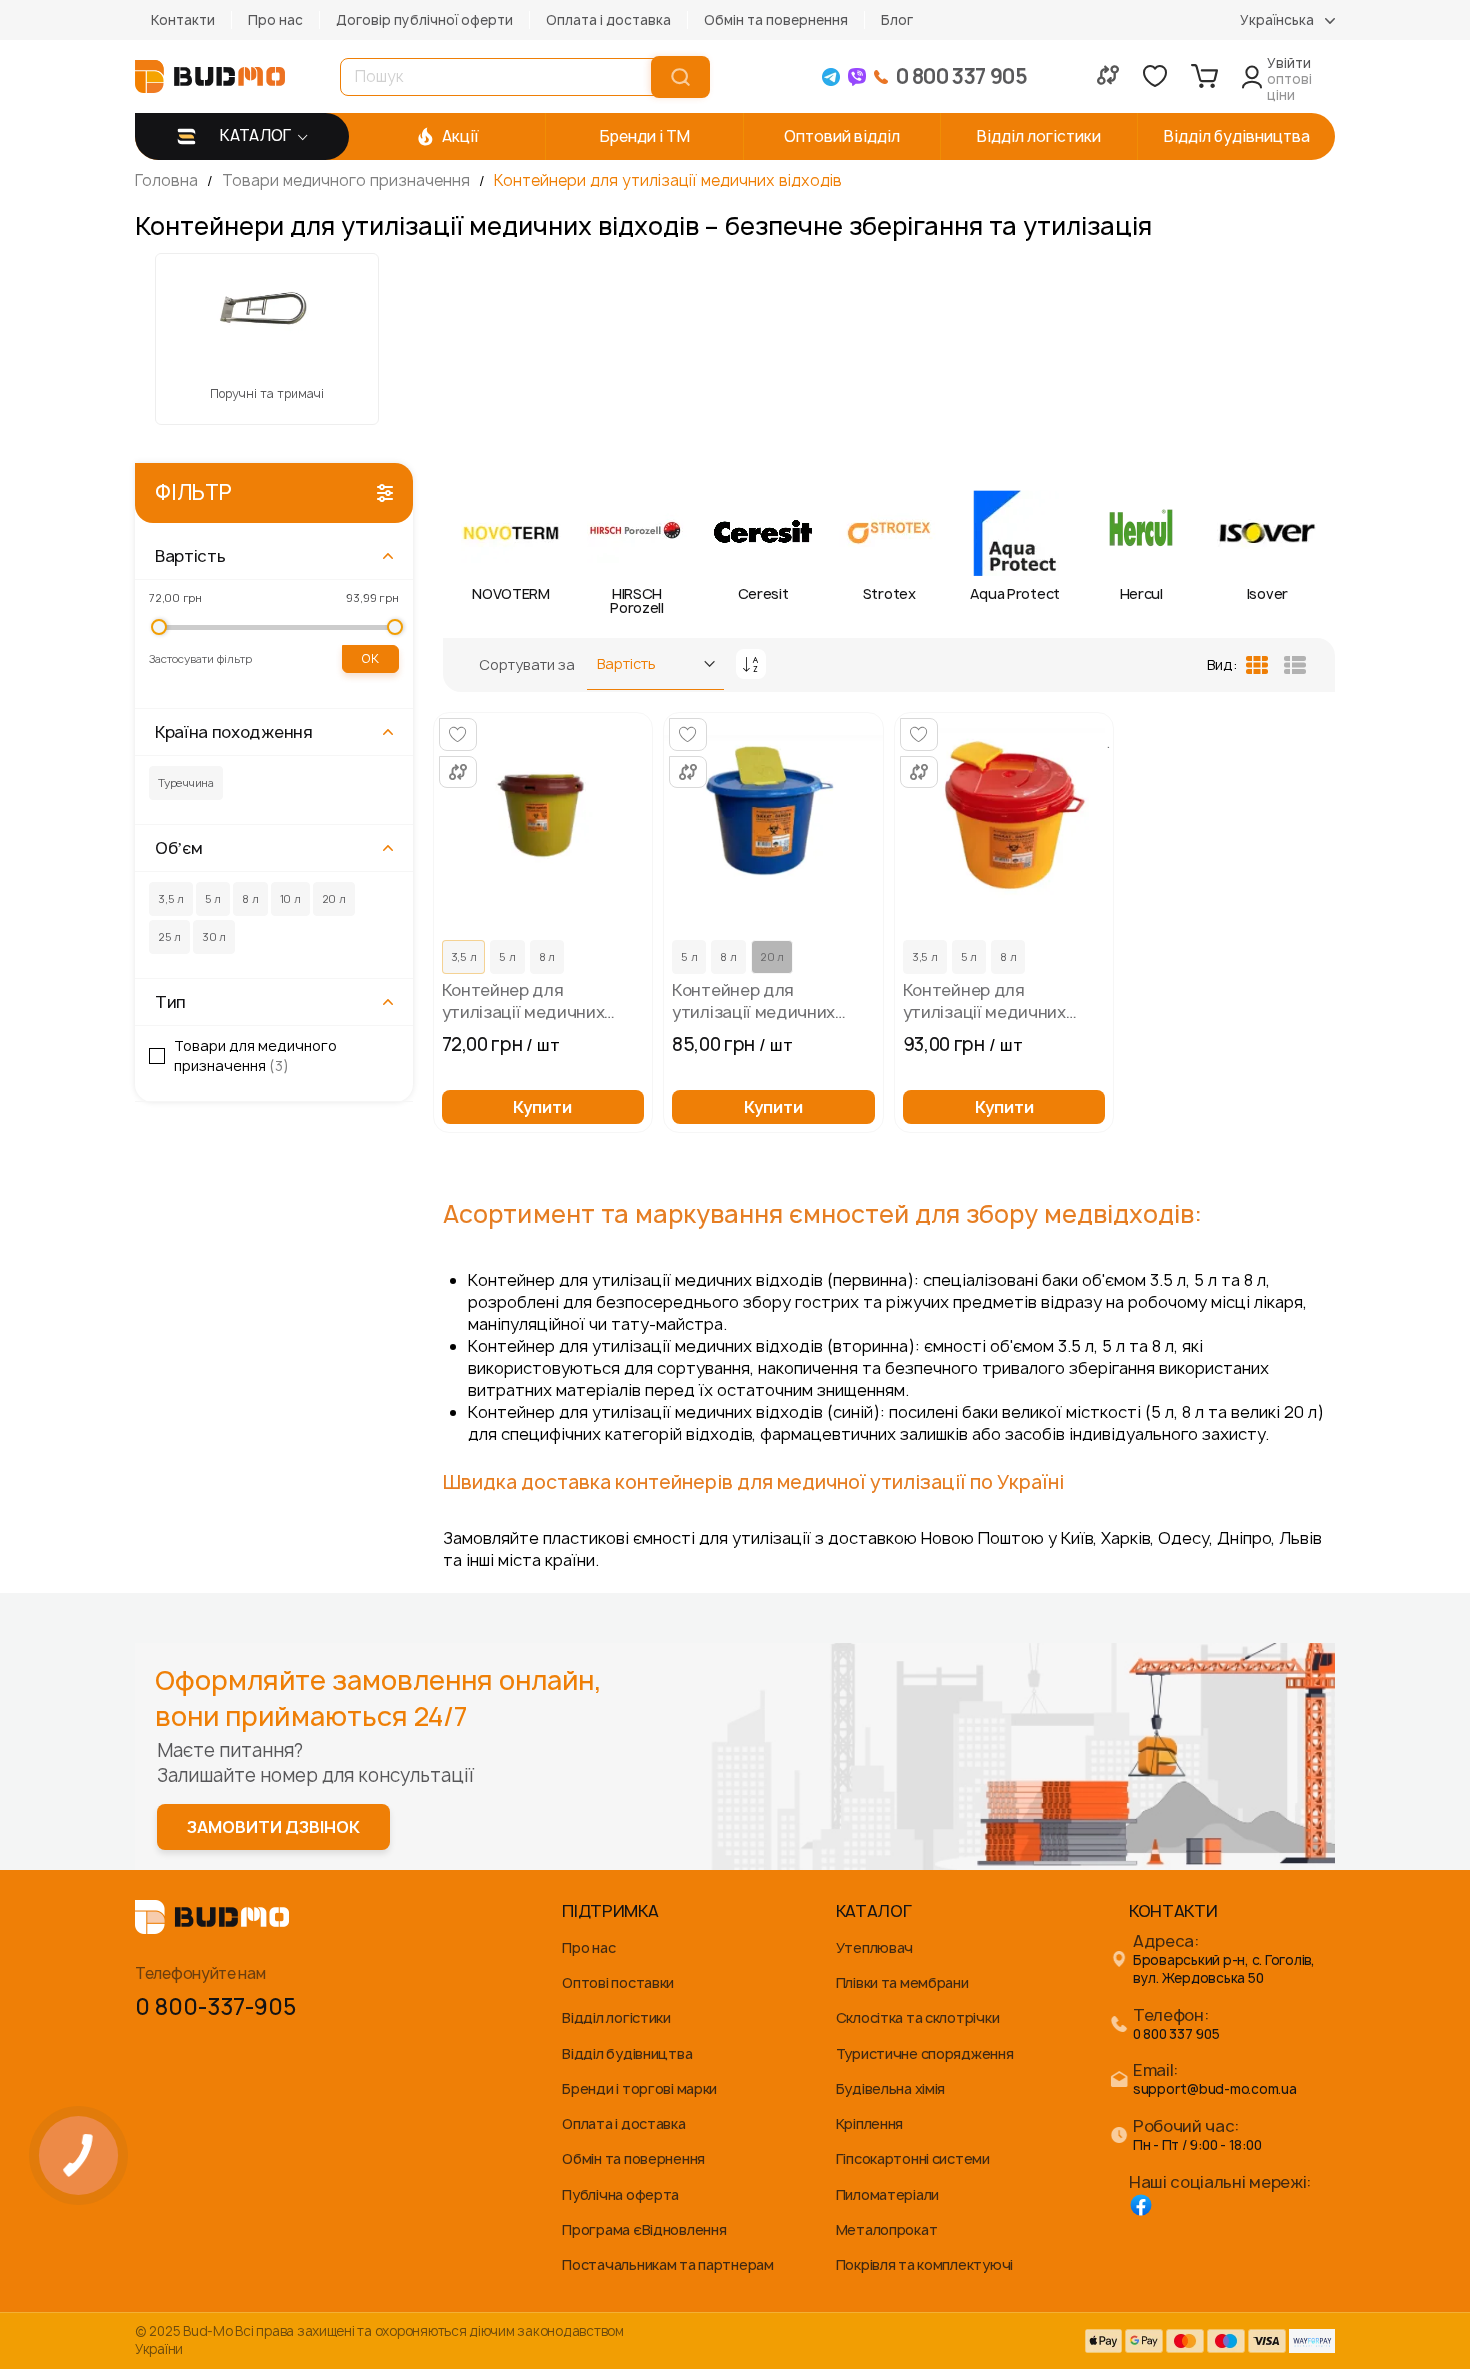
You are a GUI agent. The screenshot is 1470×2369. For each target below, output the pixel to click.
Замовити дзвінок (273, 1827)
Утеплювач (874, 1947)
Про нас (275, 20)
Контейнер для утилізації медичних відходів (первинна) (984, 1001)
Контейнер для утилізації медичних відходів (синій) (753, 1001)
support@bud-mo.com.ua (1215, 2089)
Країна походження (234, 732)
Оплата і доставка (608, 20)
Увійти (1289, 63)
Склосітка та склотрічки (918, 2017)
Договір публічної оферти (424, 20)
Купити (542, 1107)
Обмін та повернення (776, 20)
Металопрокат (887, 2229)
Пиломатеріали (887, 2194)
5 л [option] (507, 956)
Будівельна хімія (891, 2088)
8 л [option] (547, 956)
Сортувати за (527, 664)
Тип (170, 1002)
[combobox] (500, 77)
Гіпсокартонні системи (913, 2158)
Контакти (183, 20)
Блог (897, 20)
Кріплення (869, 2123)
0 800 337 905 (1176, 2034)
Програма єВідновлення (644, 2229)
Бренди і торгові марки (639, 2088)
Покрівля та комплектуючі (924, 2264)
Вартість (190, 556)
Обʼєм (178, 848)
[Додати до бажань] (458, 734)
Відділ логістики (616, 2017)
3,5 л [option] (464, 956)
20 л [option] (772, 956)
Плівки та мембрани (902, 1982)
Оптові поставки (618, 1982)
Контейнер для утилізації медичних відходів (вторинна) (523, 1001)
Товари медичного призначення (348, 180)
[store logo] (210, 77)
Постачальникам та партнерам (667, 2264)
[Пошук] (680, 77)
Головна (168, 180)
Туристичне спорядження (925, 2053)
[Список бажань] (1155, 76)
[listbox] (543, 959)
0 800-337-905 (215, 2007)
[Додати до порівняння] (458, 772)
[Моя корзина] (1204, 76)
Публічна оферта (620, 2194)
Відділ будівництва (627, 2053)
